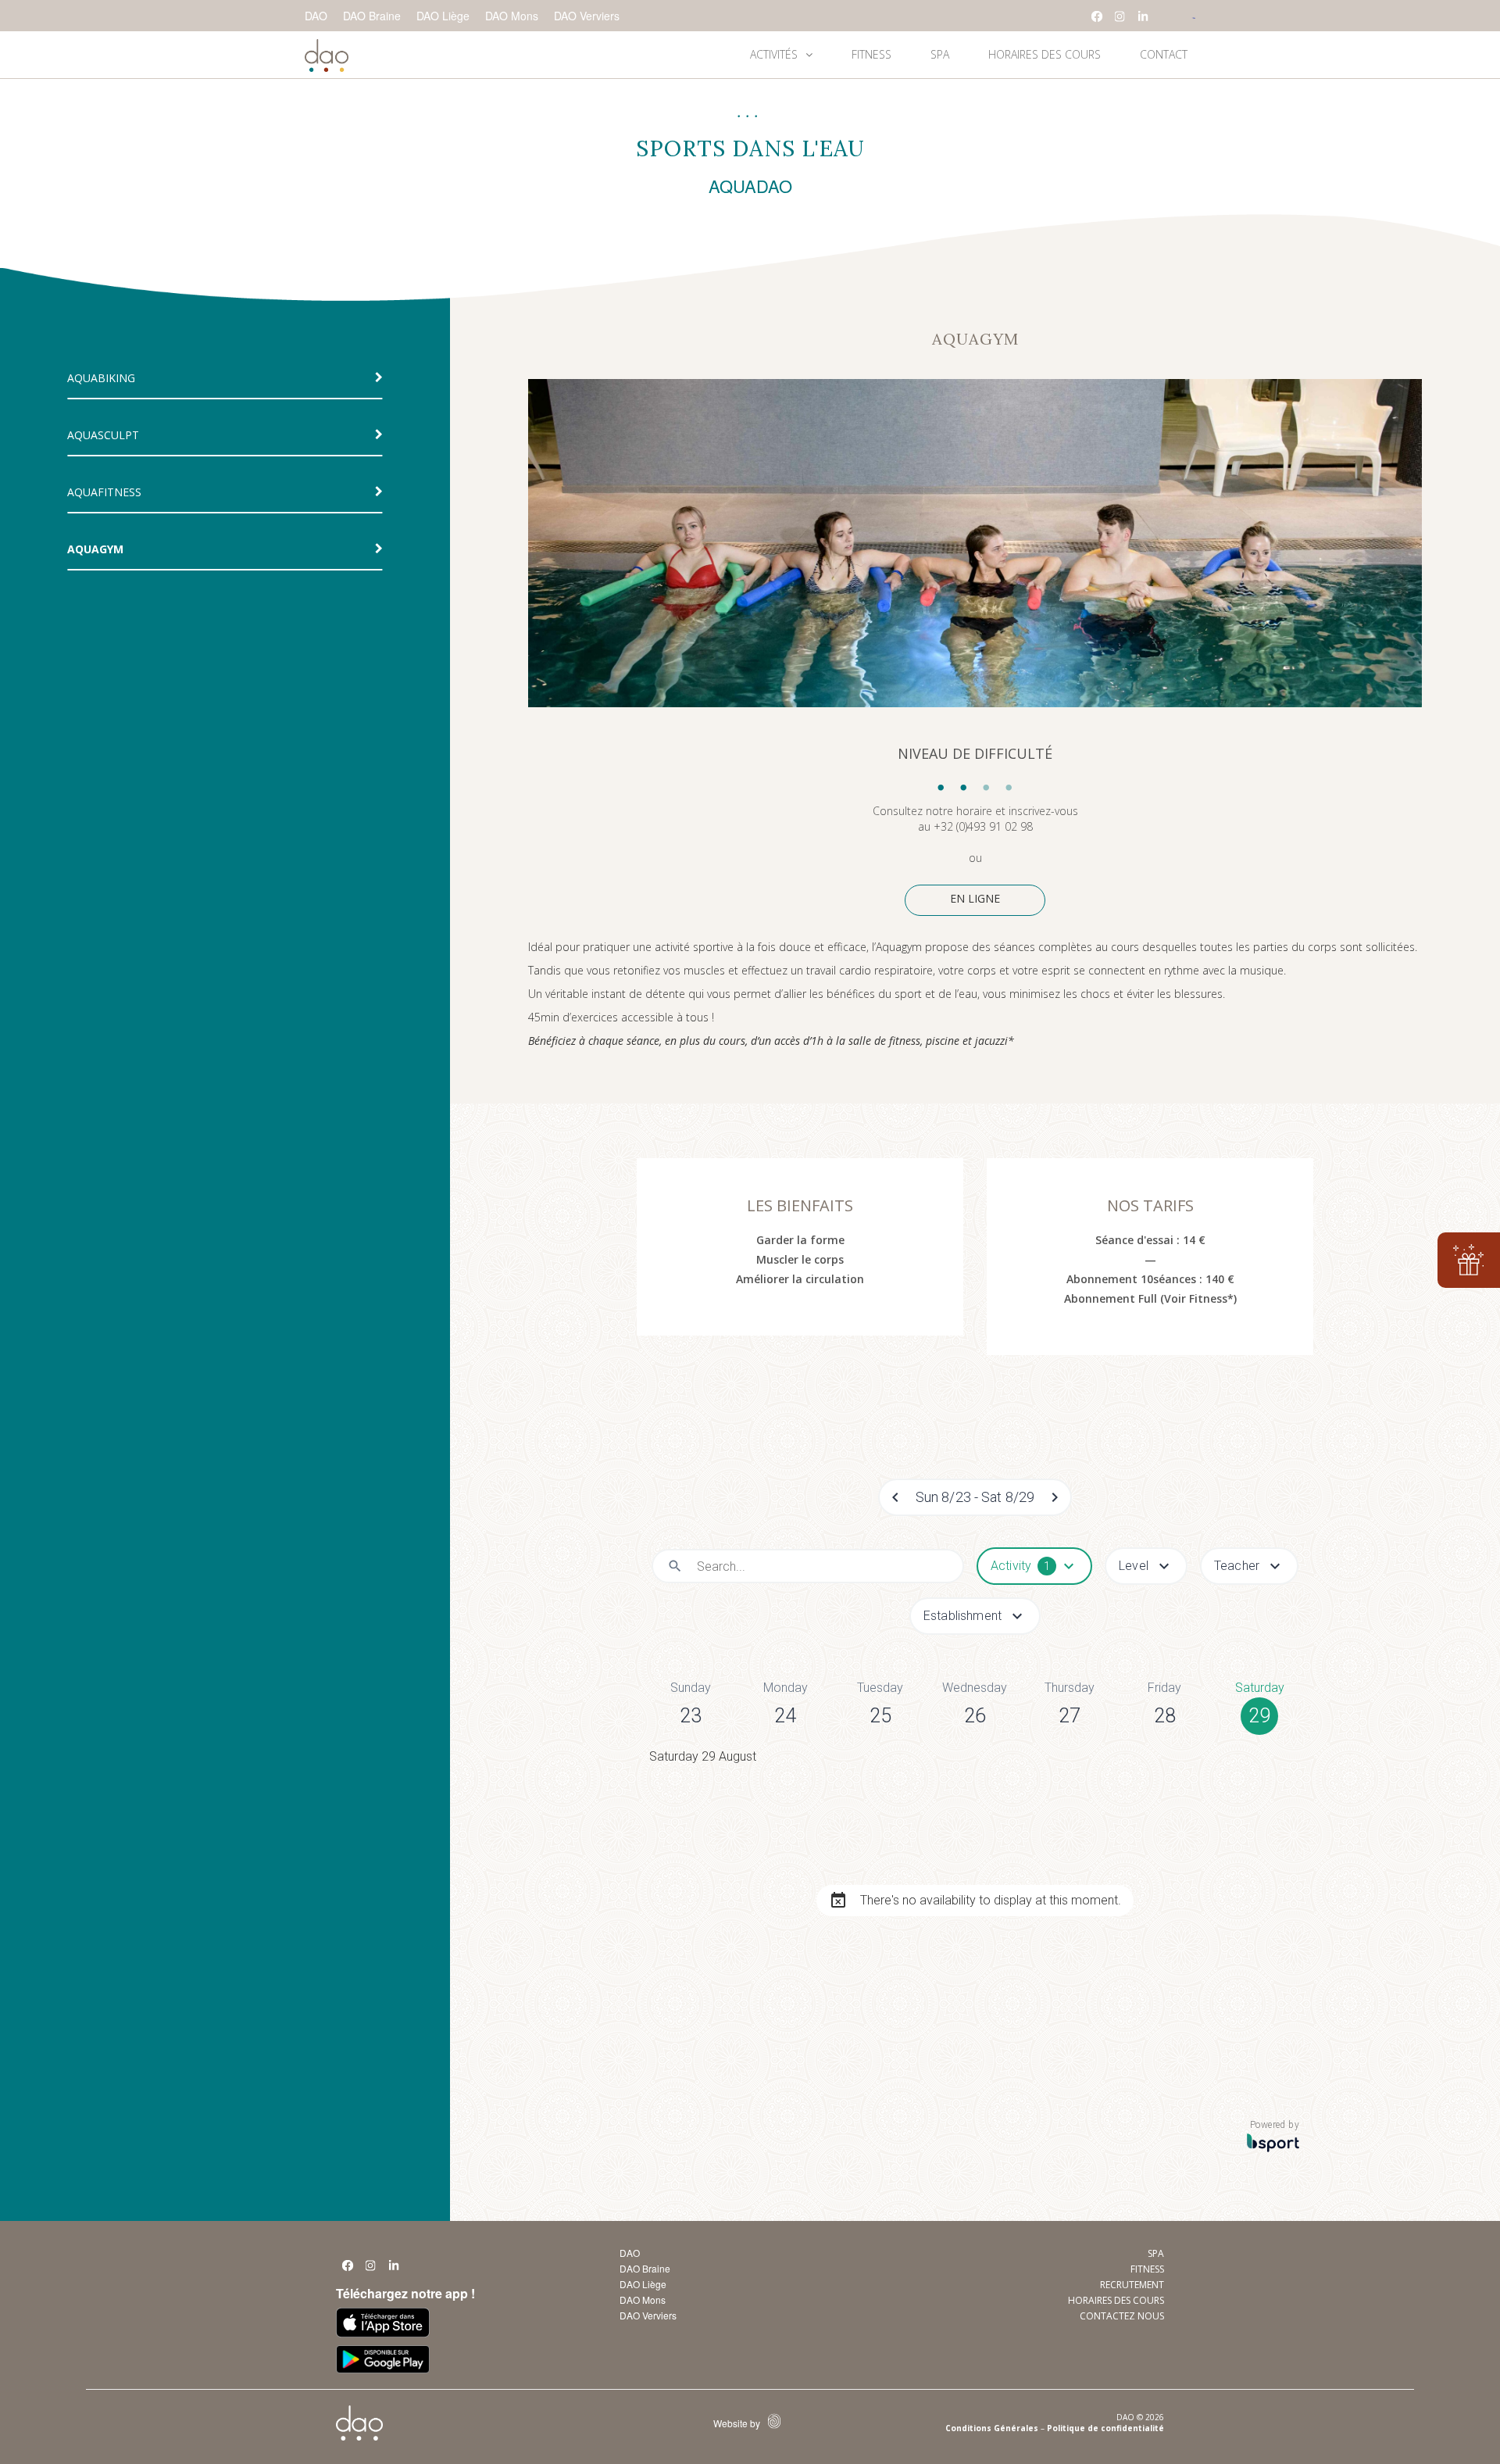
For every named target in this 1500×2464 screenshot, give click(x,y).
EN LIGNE (975, 898)
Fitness (871, 54)
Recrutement (1132, 2285)
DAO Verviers (587, 16)
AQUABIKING (101, 378)
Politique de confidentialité (1105, 2428)
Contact (1164, 54)
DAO (316, 16)
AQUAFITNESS (104, 492)
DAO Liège (443, 16)
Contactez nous (1122, 2316)
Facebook (1097, 16)
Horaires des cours (1045, 54)
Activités (774, 54)
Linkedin (1144, 16)
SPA (940, 54)
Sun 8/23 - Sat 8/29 (975, 1497)
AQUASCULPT (103, 435)
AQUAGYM (95, 549)
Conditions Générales (992, 2428)
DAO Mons (512, 16)
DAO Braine (372, 16)
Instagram (1120, 16)
